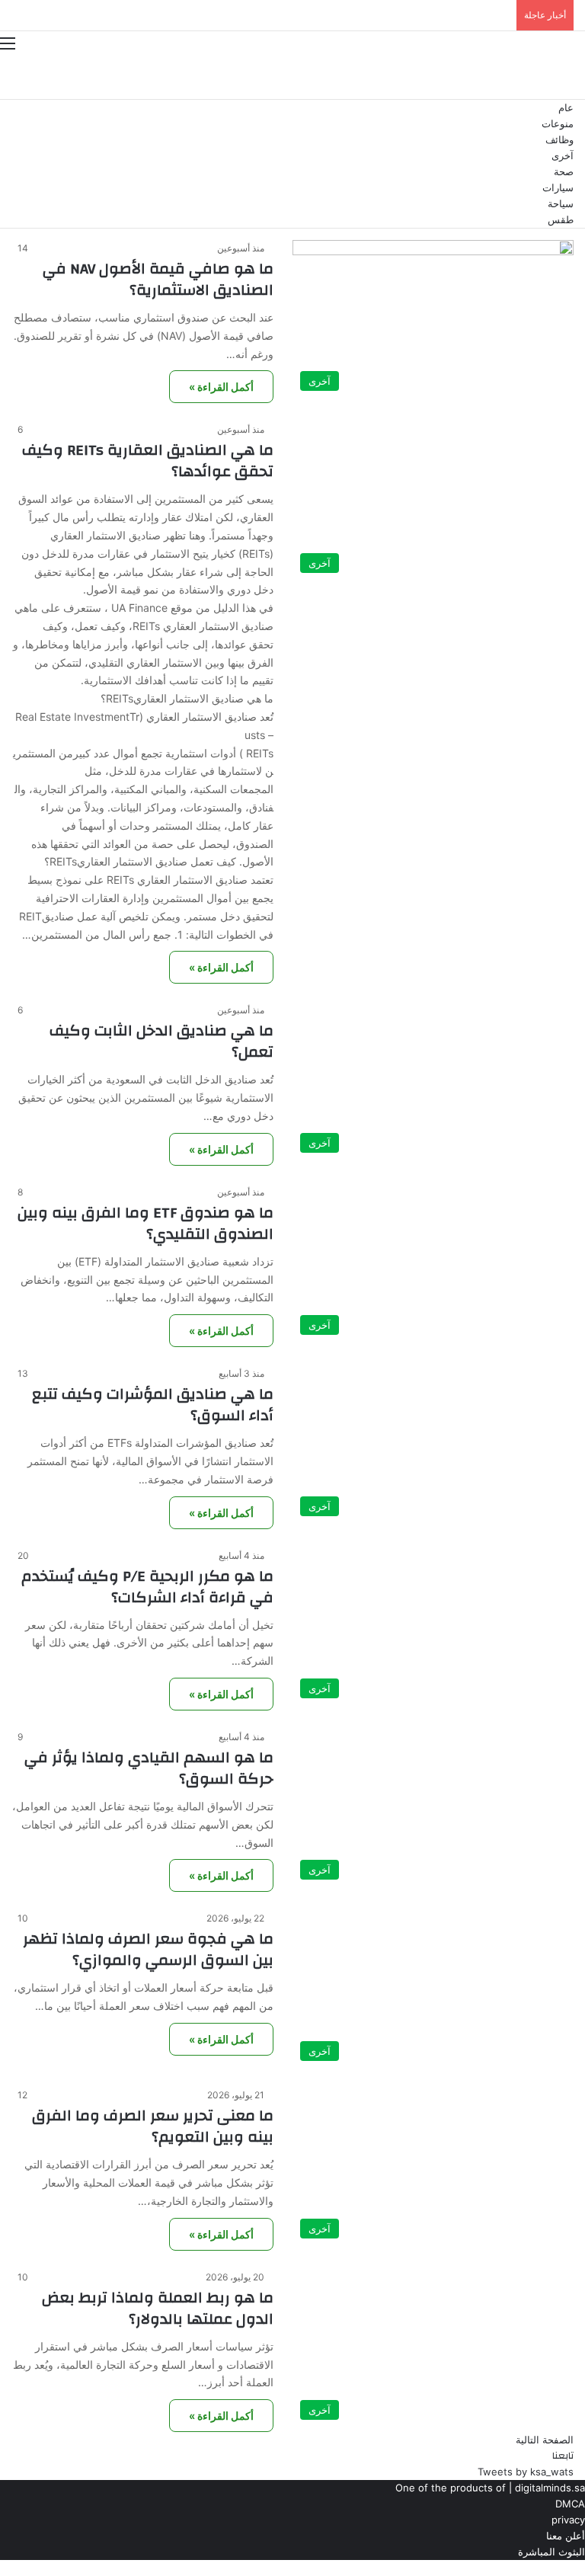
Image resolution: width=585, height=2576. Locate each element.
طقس (561, 220)
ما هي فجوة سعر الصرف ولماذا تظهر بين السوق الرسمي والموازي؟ (148, 1949)
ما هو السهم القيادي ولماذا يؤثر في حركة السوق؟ (149, 1768)
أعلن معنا (566, 2536)
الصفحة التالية (545, 2440)
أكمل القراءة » (221, 387)
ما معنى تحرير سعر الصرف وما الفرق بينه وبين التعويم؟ (153, 2126)
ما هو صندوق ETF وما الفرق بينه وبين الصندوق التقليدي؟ (145, 1223)
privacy (568, 2520)
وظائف (559, 140)
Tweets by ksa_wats (526, 2472)
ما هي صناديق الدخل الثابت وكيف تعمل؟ (161, 1041)
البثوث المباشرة (551, 2552)
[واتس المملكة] (513, 77)
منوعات (558, 124)
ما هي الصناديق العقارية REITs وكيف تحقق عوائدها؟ (148, 461)
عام (566, 108)
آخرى (563, 156)
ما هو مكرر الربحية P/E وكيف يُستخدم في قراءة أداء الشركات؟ (147, 1587)
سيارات (558, 188)
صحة (564, 172)
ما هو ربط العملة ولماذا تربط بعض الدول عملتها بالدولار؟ (158, 2308)
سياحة (561, 204)
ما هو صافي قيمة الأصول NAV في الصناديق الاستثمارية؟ (158, 279)
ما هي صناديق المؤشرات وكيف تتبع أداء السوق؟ (153, 1405)
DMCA (570, 2504)
